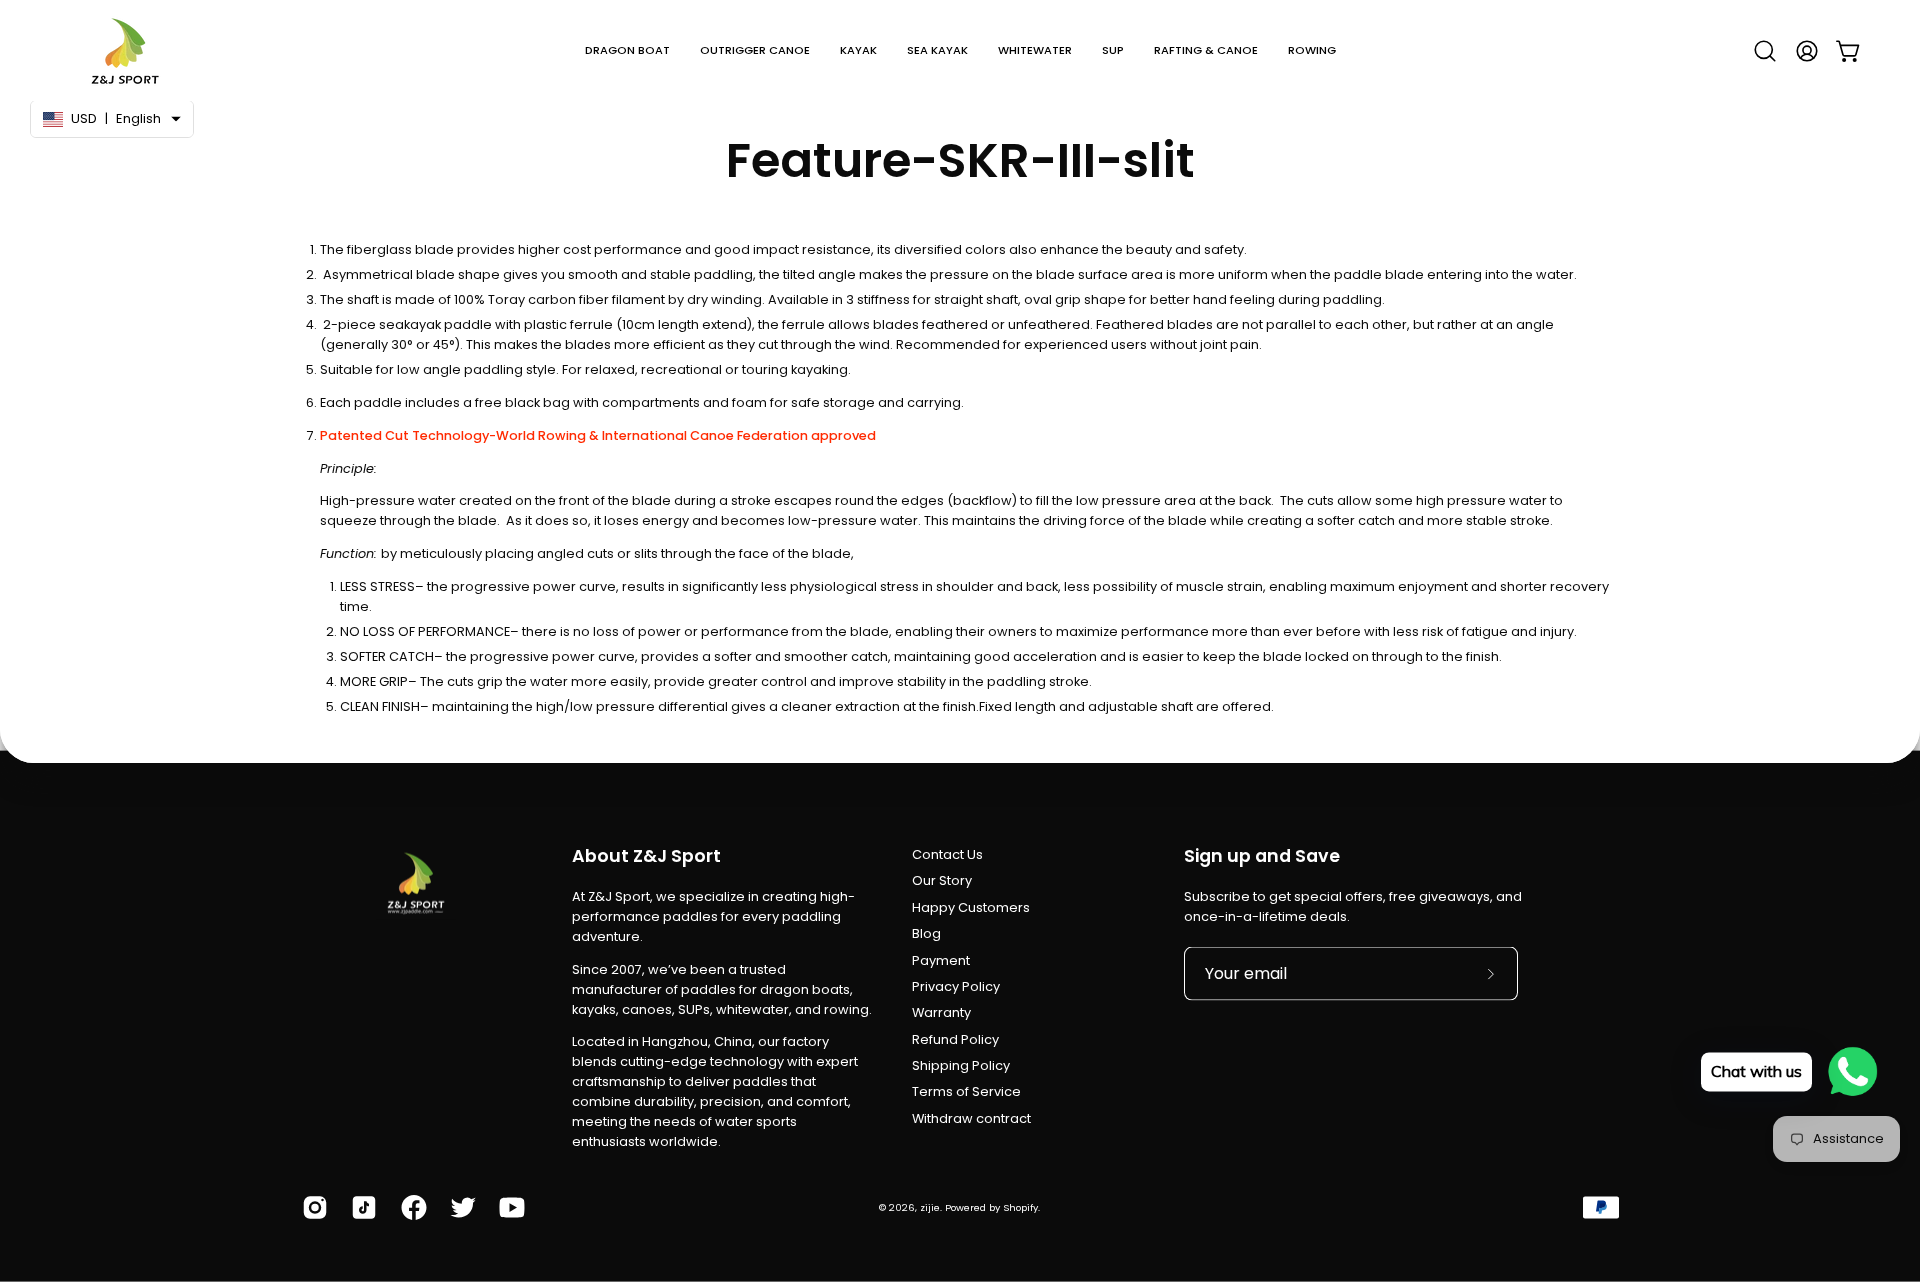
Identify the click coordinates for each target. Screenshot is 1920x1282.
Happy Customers (971, 907)
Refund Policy (955, 1039)
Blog (926, 933)
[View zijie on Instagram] (311, 1207)
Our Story (942, 880)
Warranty (941, 1012)
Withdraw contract (971, 1118)
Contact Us (947, 854)
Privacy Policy (956, 986)
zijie (930, 1206)
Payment (941, 959)
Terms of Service (966, 1091)
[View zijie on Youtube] (508, 1207)
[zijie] (125, 50)
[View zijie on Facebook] (410, 1207)
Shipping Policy (961, 1065)
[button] (627, 50)
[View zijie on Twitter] (459, 1207)
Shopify (1020, 1206)
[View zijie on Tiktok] (360, 1207)
